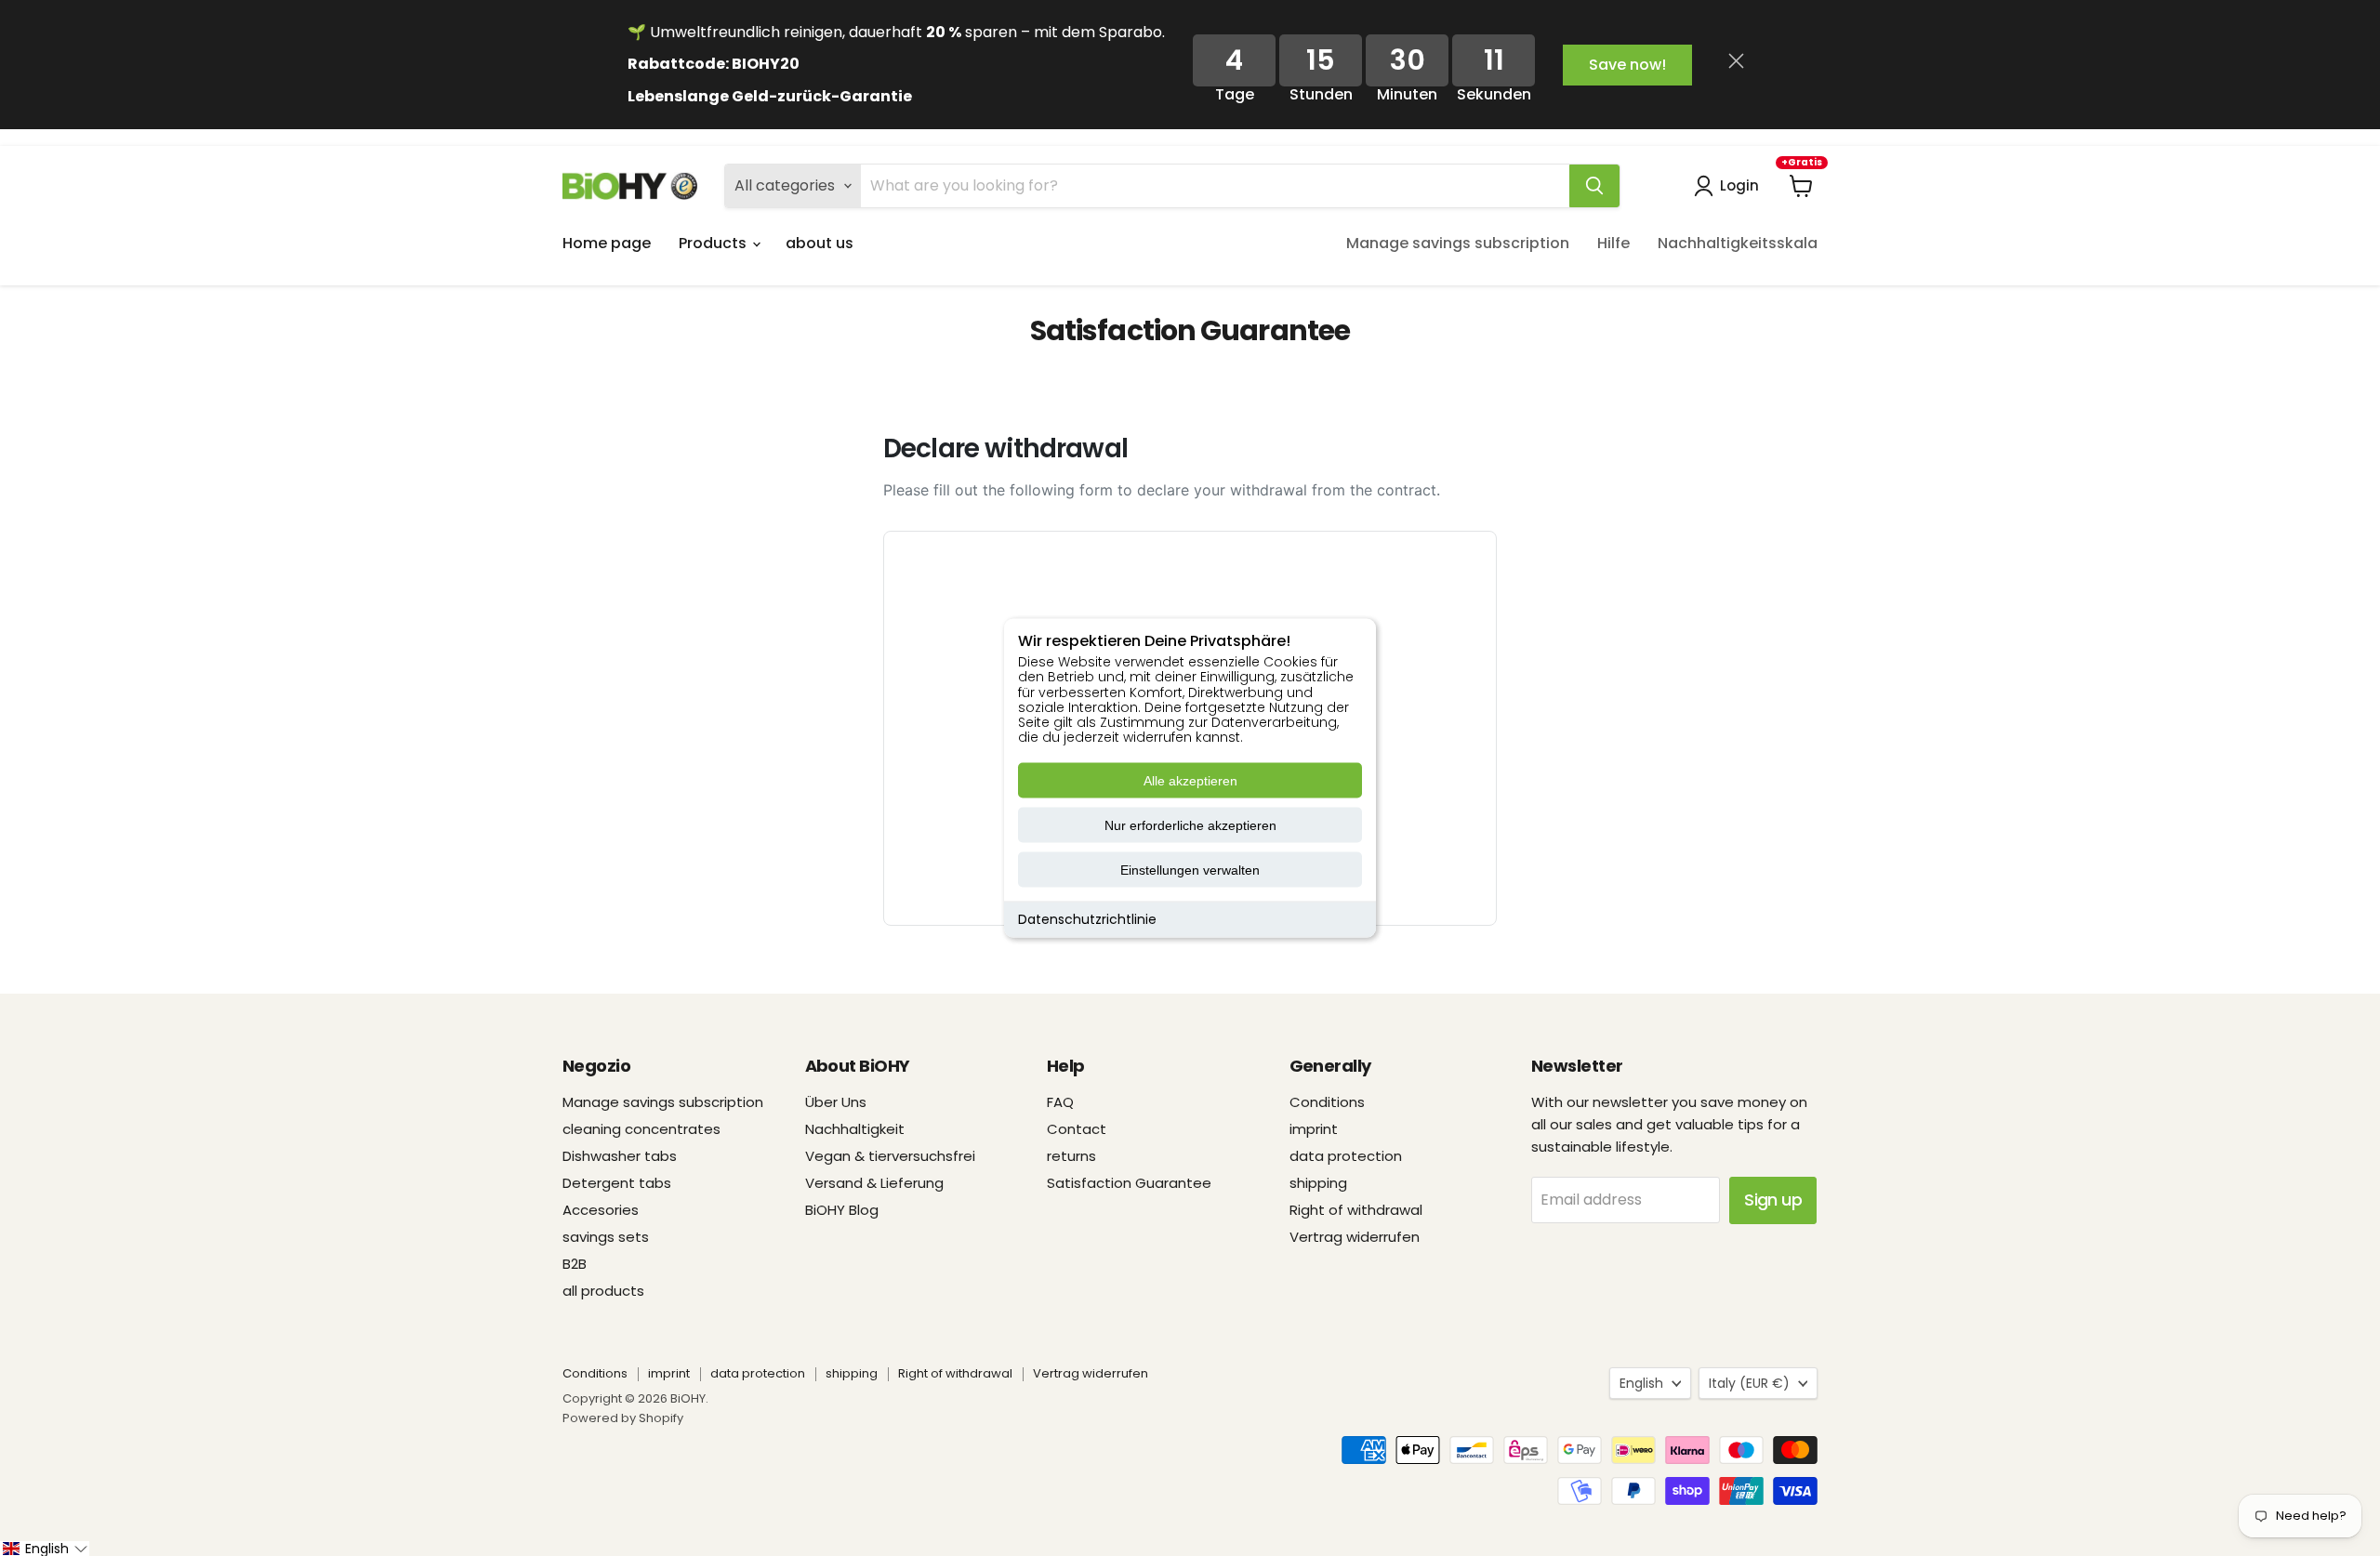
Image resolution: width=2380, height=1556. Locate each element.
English (1641, 1383)
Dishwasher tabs (620, 1156)
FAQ (1060, 1102)
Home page (607, 243)
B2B (575, 1264)
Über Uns (836, 1102)
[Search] (1594, 186)
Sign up (1773, 1200)
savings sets (606, 1237)
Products (714, 243)
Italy (1749, 1383)
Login (1739, 185)
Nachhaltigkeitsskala (1738, 243)
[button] (45, 1549)
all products (603, 1291)
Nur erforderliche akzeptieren (1190, 825)
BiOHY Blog (842, 1210)
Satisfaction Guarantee (1129, 1183)
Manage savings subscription (1458, 243)
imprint (1314, 1129)
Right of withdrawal (1356, 1210)
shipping (1318, 1183)
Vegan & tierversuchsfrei (890, 1156)
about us (820, 243)
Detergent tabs (617, 1183)
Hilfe (1613, 243)
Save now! (1627, 65)
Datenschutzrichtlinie (1087, 919)
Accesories (601, 1210)
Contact (1077, 1129)
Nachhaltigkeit (855, 1129)
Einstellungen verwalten (1190, 870)
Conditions (1327, 1102)
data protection (1346, 1156)
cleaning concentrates (641, 1129)
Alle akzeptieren (1190, 781)
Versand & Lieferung (874, 1183)
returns (1071, 1156)
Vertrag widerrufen (1355, 1237)
